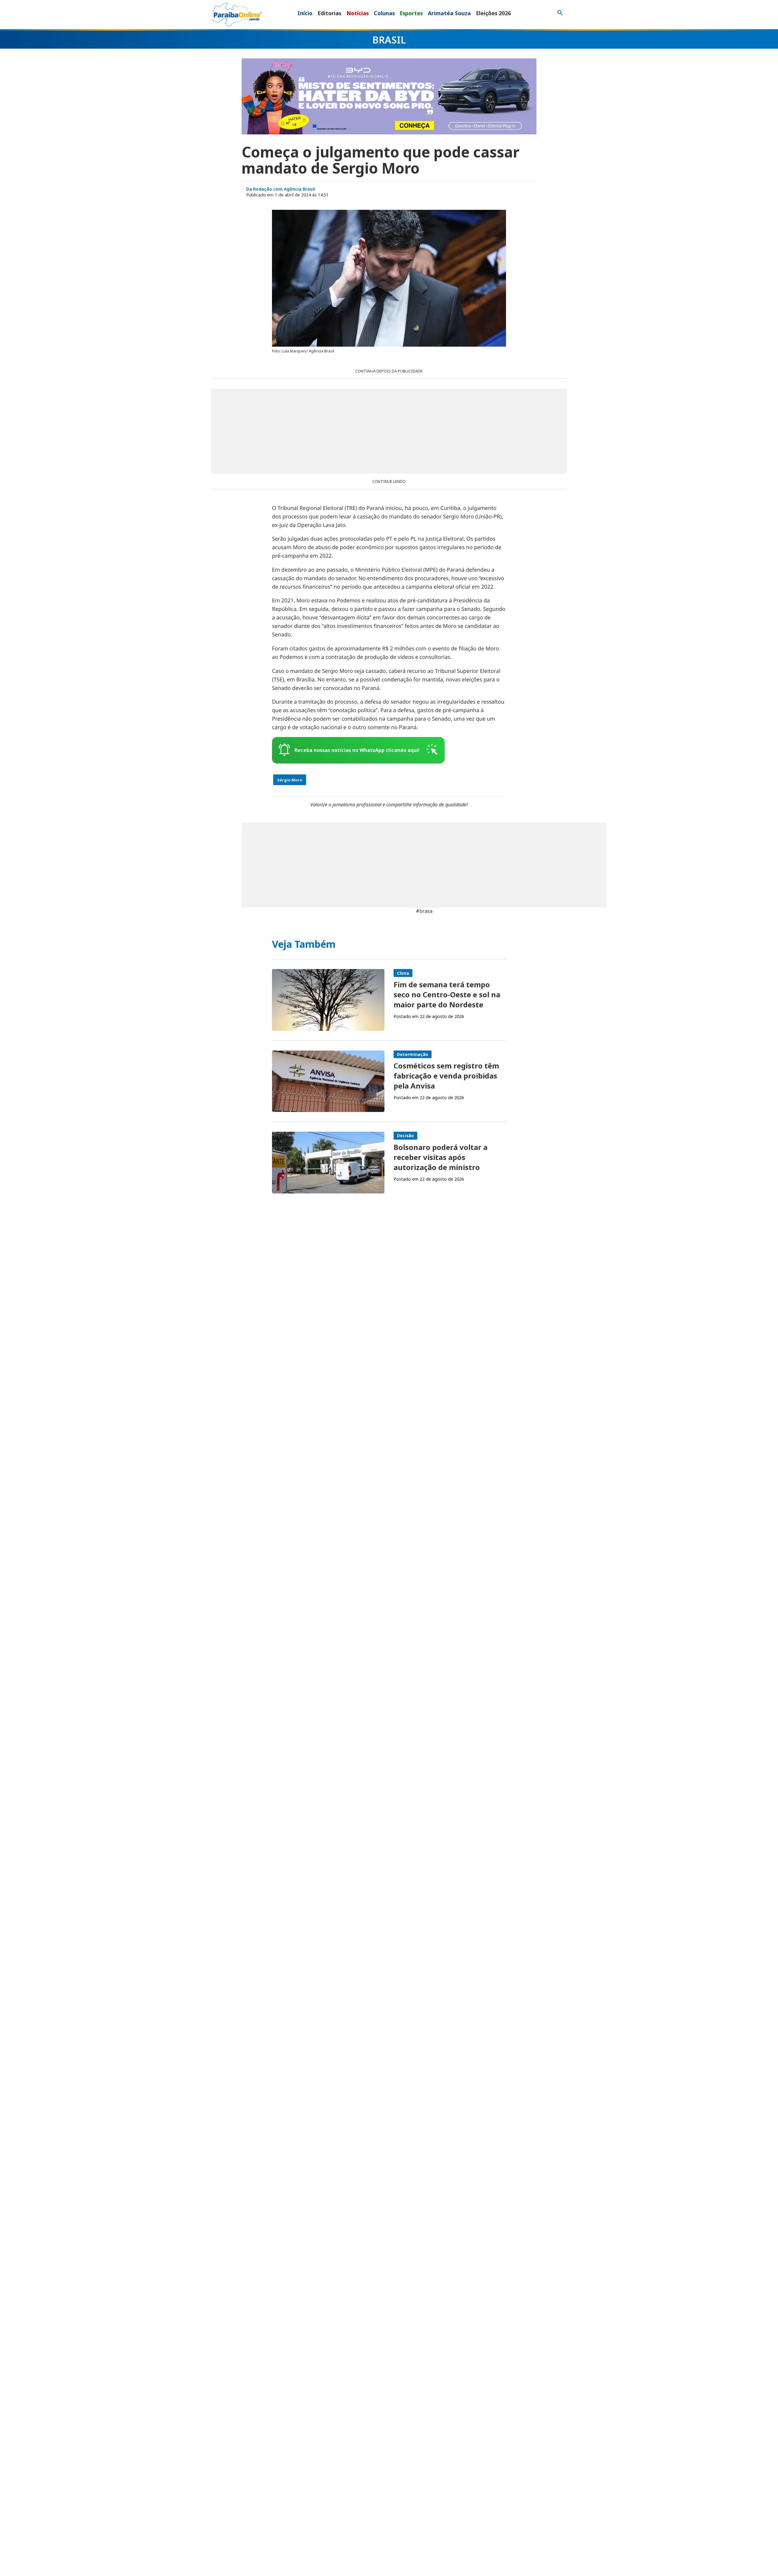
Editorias (329, 13)
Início (305, 13)
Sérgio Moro (290, 780)
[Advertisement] (389, 431)
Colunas (384, 13)
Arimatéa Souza (449, 13)
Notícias (358, 13)
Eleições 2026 (493, 13)
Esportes (411, 13)
